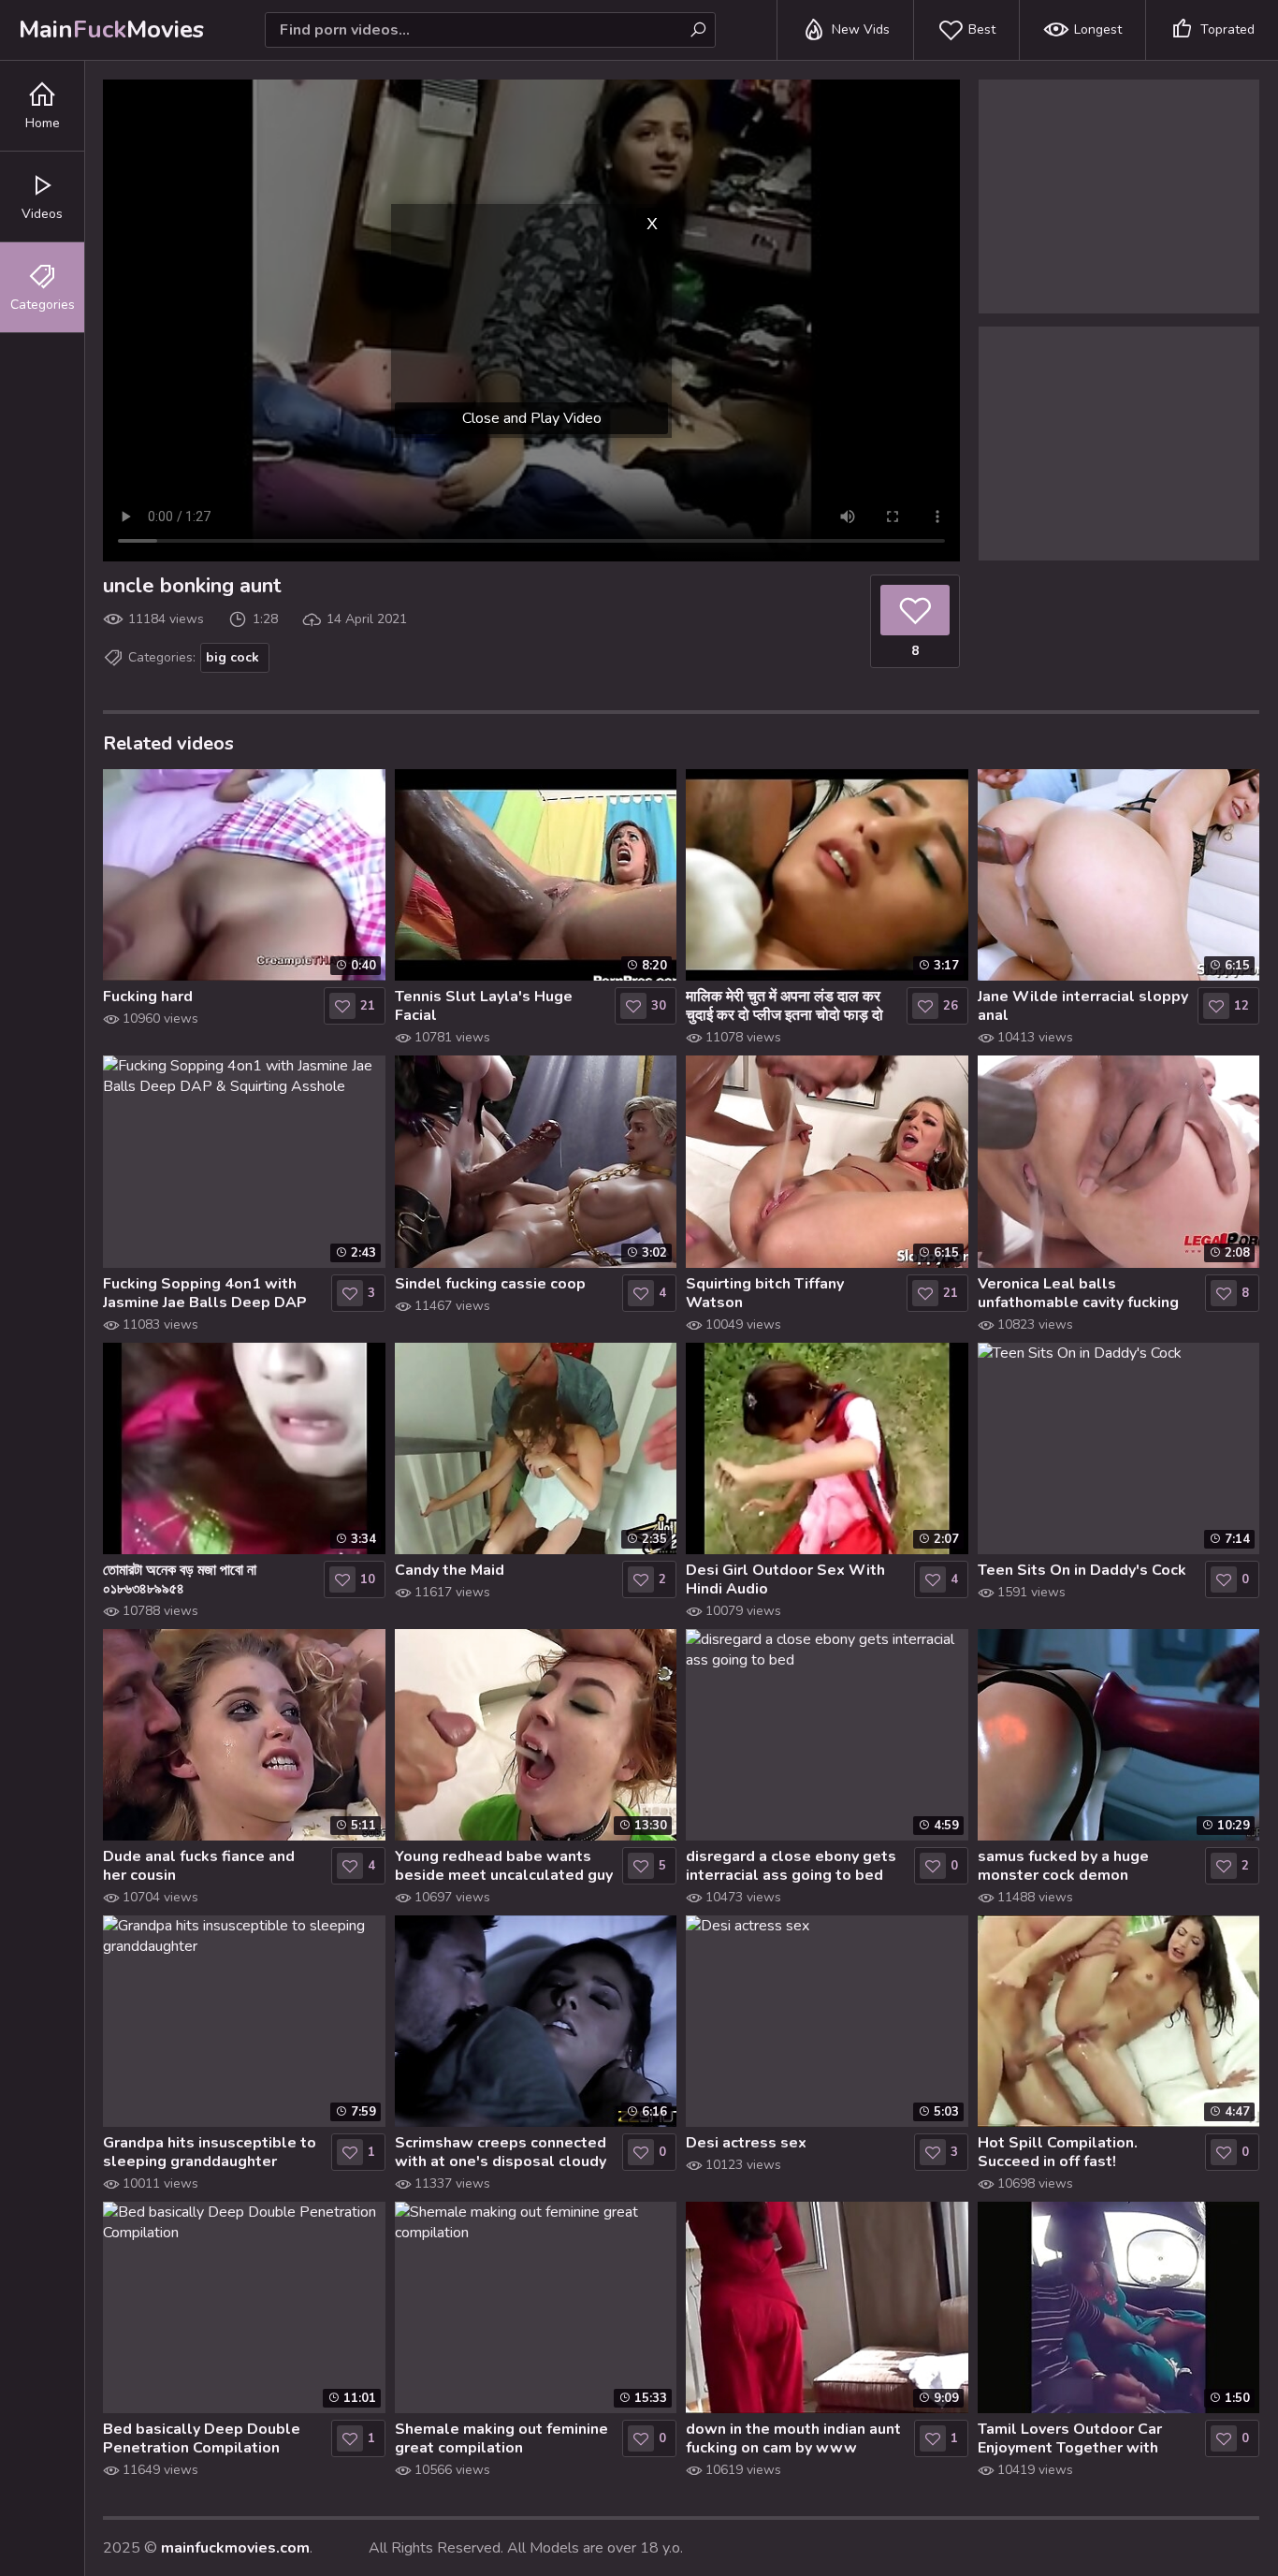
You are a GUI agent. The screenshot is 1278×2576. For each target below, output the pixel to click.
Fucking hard (148, 997)
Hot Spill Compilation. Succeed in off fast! (1058, 2152)
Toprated (1227, 29)
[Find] (698, 30)
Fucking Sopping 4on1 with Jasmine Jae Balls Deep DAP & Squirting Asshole (205, 1293)
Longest (1098, 29)
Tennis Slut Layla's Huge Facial (484, 1006)
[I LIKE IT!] (915, 610)
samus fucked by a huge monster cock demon (1063, 1866)
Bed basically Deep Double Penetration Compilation (202, 2438)
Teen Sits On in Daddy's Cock (1082, 1570)
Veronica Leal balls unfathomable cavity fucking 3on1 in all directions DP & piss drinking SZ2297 (1078, 1293)
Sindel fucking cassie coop (490, 1284)
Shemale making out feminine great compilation (501, 2438)
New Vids (861, 29)
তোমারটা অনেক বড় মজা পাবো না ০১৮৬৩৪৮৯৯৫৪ (180, 1579)
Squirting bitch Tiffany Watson (765, 1293)
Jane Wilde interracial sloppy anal (1083, 1006)
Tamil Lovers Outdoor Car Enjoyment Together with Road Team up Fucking (1070, 2438)
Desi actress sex (746, 2143)
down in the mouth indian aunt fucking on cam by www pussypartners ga (793, 2438)
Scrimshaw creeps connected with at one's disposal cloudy (501, 2152)
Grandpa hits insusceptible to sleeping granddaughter (210, 2152)
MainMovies (111, 29)
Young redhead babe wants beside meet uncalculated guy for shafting (504, 1866)
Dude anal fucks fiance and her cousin (199, 1866)
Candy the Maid (450, 1570)
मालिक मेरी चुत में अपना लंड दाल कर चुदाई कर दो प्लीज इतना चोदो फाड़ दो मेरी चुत (784, 1006)
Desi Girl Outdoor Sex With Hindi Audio (785, 1579)
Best (982, 29)
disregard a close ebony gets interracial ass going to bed (791, 1866)
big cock (232, 657)
